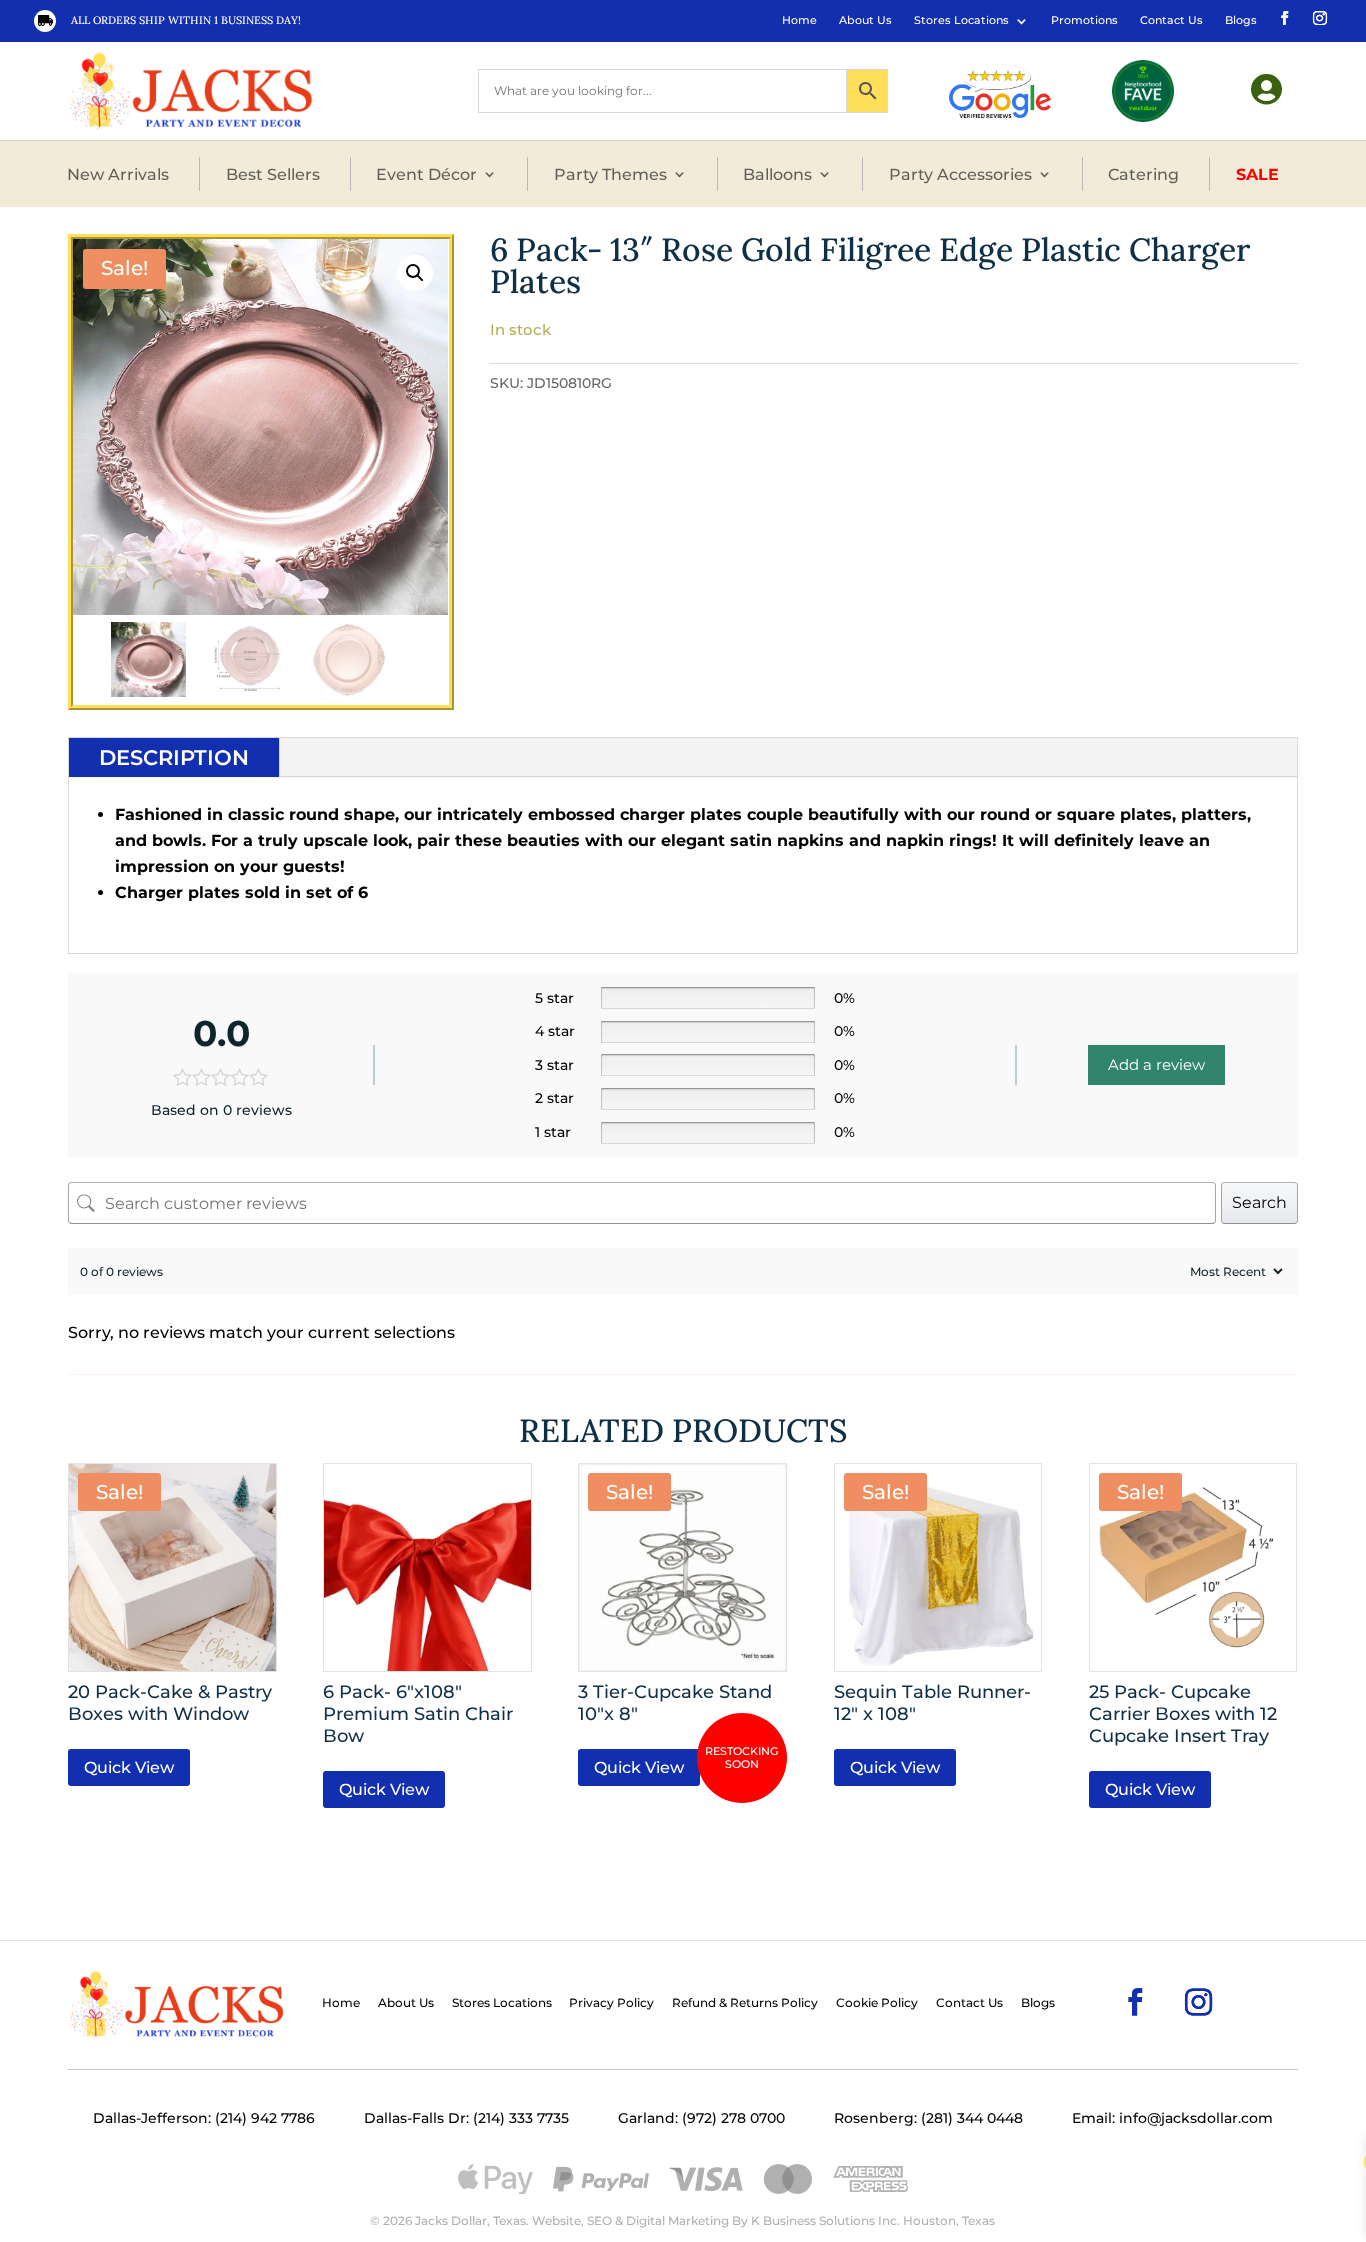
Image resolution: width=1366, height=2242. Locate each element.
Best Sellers (273, 174)
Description (174, 757)
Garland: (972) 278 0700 (701, 2118)
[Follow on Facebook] (1283, 17)
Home (799, 20)
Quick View (129, 1767)
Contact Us (1171, 20)
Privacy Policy (611, 2003)
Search (1259, 1202)
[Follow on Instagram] (1318, 17)
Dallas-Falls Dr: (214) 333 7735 (466, 2118)
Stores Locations (961, 20)
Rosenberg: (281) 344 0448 (928, 2118)
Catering (1143, 174)
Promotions (1084, 20)
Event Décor (426, 174)
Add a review (1156, 1064)
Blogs (1241, 20)
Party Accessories (960, 174)
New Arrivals (118, 174)
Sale (1257, 174)
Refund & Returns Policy (745, 2003)
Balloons (777, 174)
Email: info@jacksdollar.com (1172, 2118)
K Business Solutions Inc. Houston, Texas (873, 2221)
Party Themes (610, 174)
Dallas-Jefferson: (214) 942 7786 (204, 2118)
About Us (865, 20)
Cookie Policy (877, 2003)
